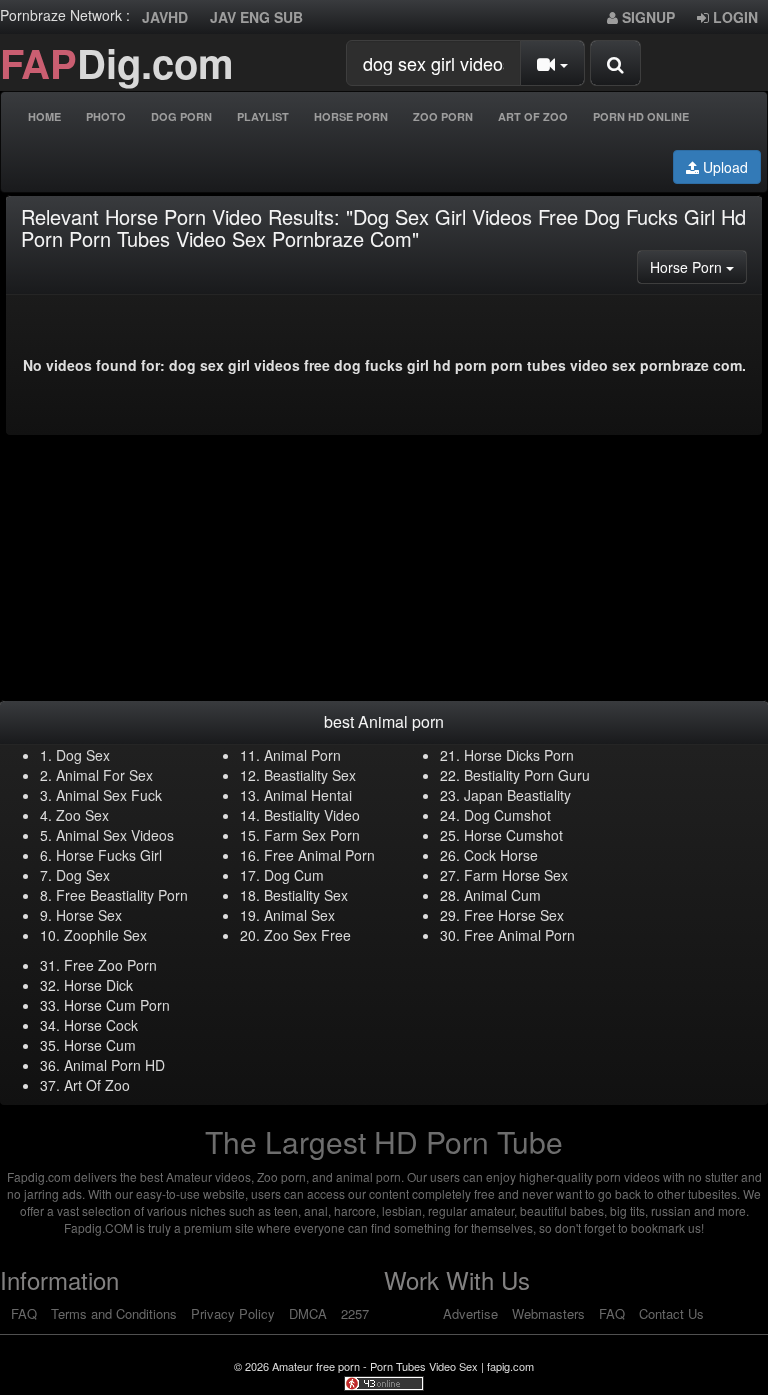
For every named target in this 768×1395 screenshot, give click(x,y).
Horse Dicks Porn (519, 755)
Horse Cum (100, 1045)
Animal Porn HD (114, 1065)
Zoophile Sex (105, 935)
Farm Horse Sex (516, 875)
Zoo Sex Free (307, 935)
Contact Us (671, 1313)
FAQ (24, 1313)
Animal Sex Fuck (109, 795)
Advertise (470, 1313)
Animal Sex (299, 915)
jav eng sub (256, 17)
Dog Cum (294, 875)
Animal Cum (502, 895)
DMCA (308, 1313)
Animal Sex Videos (115, 835)
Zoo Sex (82, 815)
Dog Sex (83, 755)
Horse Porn (351, 116)
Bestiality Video (312, 815)
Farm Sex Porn (312, 835)
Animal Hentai (308, 795)
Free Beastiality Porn (122, 895)
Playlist (263, 116)
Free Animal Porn (319, 855)
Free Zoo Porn (110, 965)
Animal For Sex (104, 775)
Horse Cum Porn (117, 1005)
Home (44, 116)
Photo (106, 116)
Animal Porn (302, 755)
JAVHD (165, 17)
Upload (723, 167)
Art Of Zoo (533, 116)
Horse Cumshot (513, 835)
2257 (355, 1313)
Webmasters (548, 1313)
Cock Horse (501, 855)
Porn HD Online (641, 116)
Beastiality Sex (310, 775)
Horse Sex (89, 915)
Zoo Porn (443, 116)
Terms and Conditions (114, 1313)
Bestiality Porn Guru (527, 775)
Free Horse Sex (514, 915)
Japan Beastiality (517, 795)
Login (733, 17)
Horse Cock (101, 1025)
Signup (646, 17)
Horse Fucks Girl (109, 855)
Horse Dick (98, 985)
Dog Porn (181, 116)
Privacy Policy (233, 1313)
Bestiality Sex (306, 895)
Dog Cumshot (507, 815)
